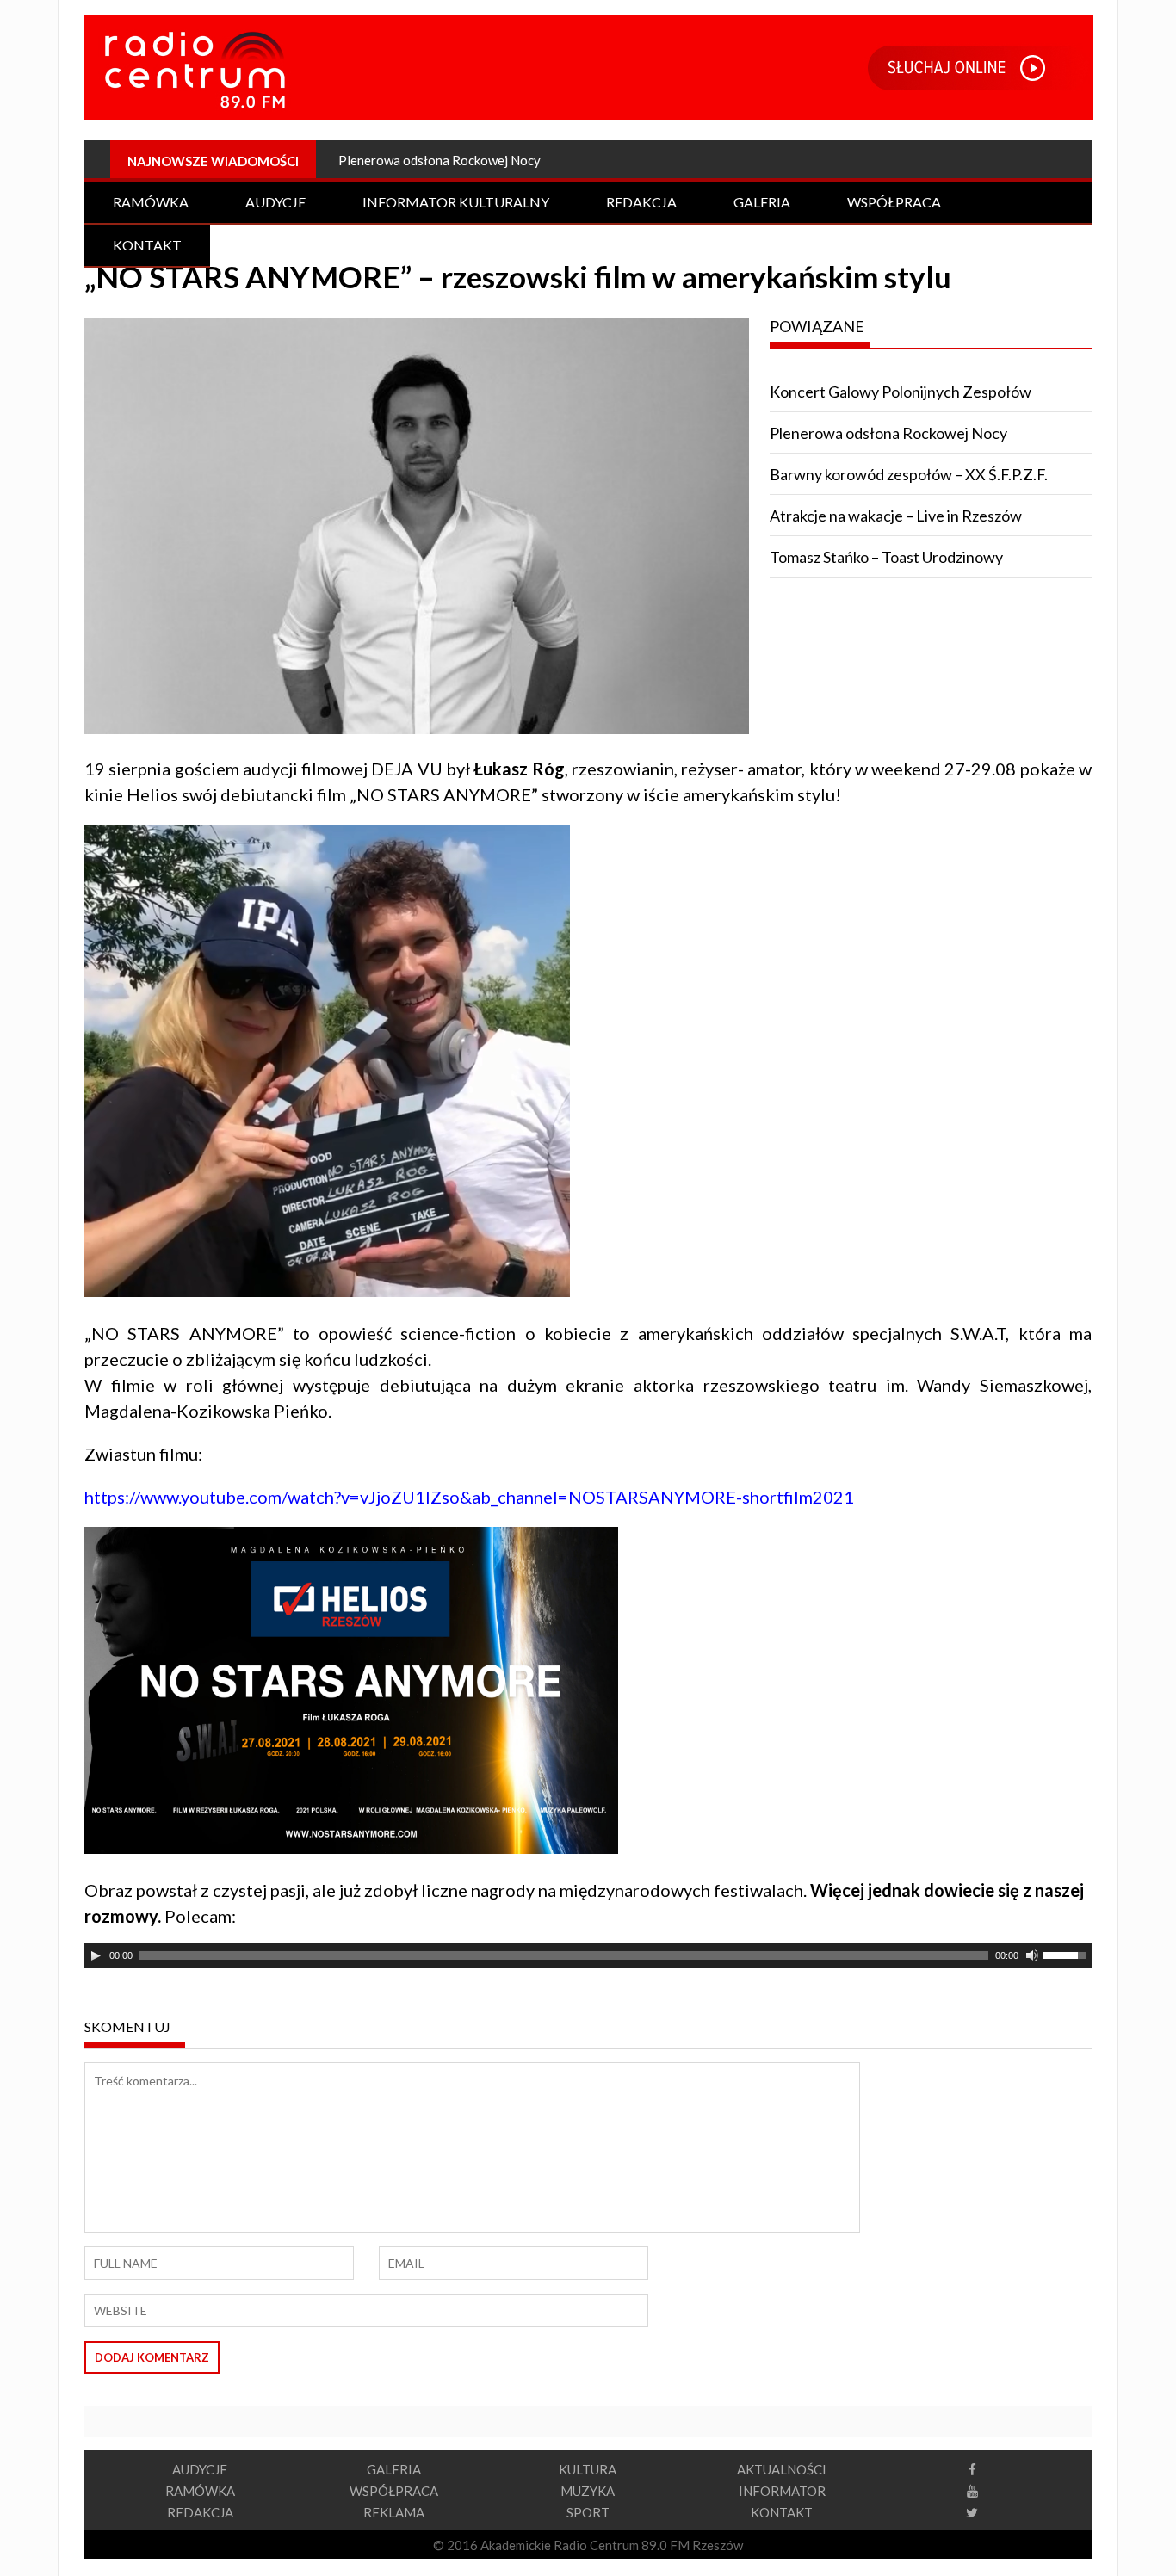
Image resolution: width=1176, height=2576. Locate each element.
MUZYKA (588, 2491)
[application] (588, 1955)
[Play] (96, 1955)
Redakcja (641, 202)
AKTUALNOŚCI (782, 2469)
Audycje (275, 202)
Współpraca (894, 202)
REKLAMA (394, 2512)
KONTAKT (782, 2512)
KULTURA (588, 2469)
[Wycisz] (1032, 1955)
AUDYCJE (200, 2469)
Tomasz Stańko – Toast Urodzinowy (886, 557)
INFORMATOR (782, 2491)
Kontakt (147, 245)
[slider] (1068, 1954)
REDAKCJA (200, 2512)
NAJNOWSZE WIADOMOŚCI (213, 161)
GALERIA (394, 2469)
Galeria (762, 202)
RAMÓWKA (200, 2491)
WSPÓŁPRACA (394, 2491)
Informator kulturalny (456, 202)
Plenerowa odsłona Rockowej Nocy (888, 433)
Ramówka (151, 202)
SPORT (588, 2512)
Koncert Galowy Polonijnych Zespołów (901, 392)
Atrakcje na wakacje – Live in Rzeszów (896, 516)
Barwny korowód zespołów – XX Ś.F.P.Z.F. (909, 474)
